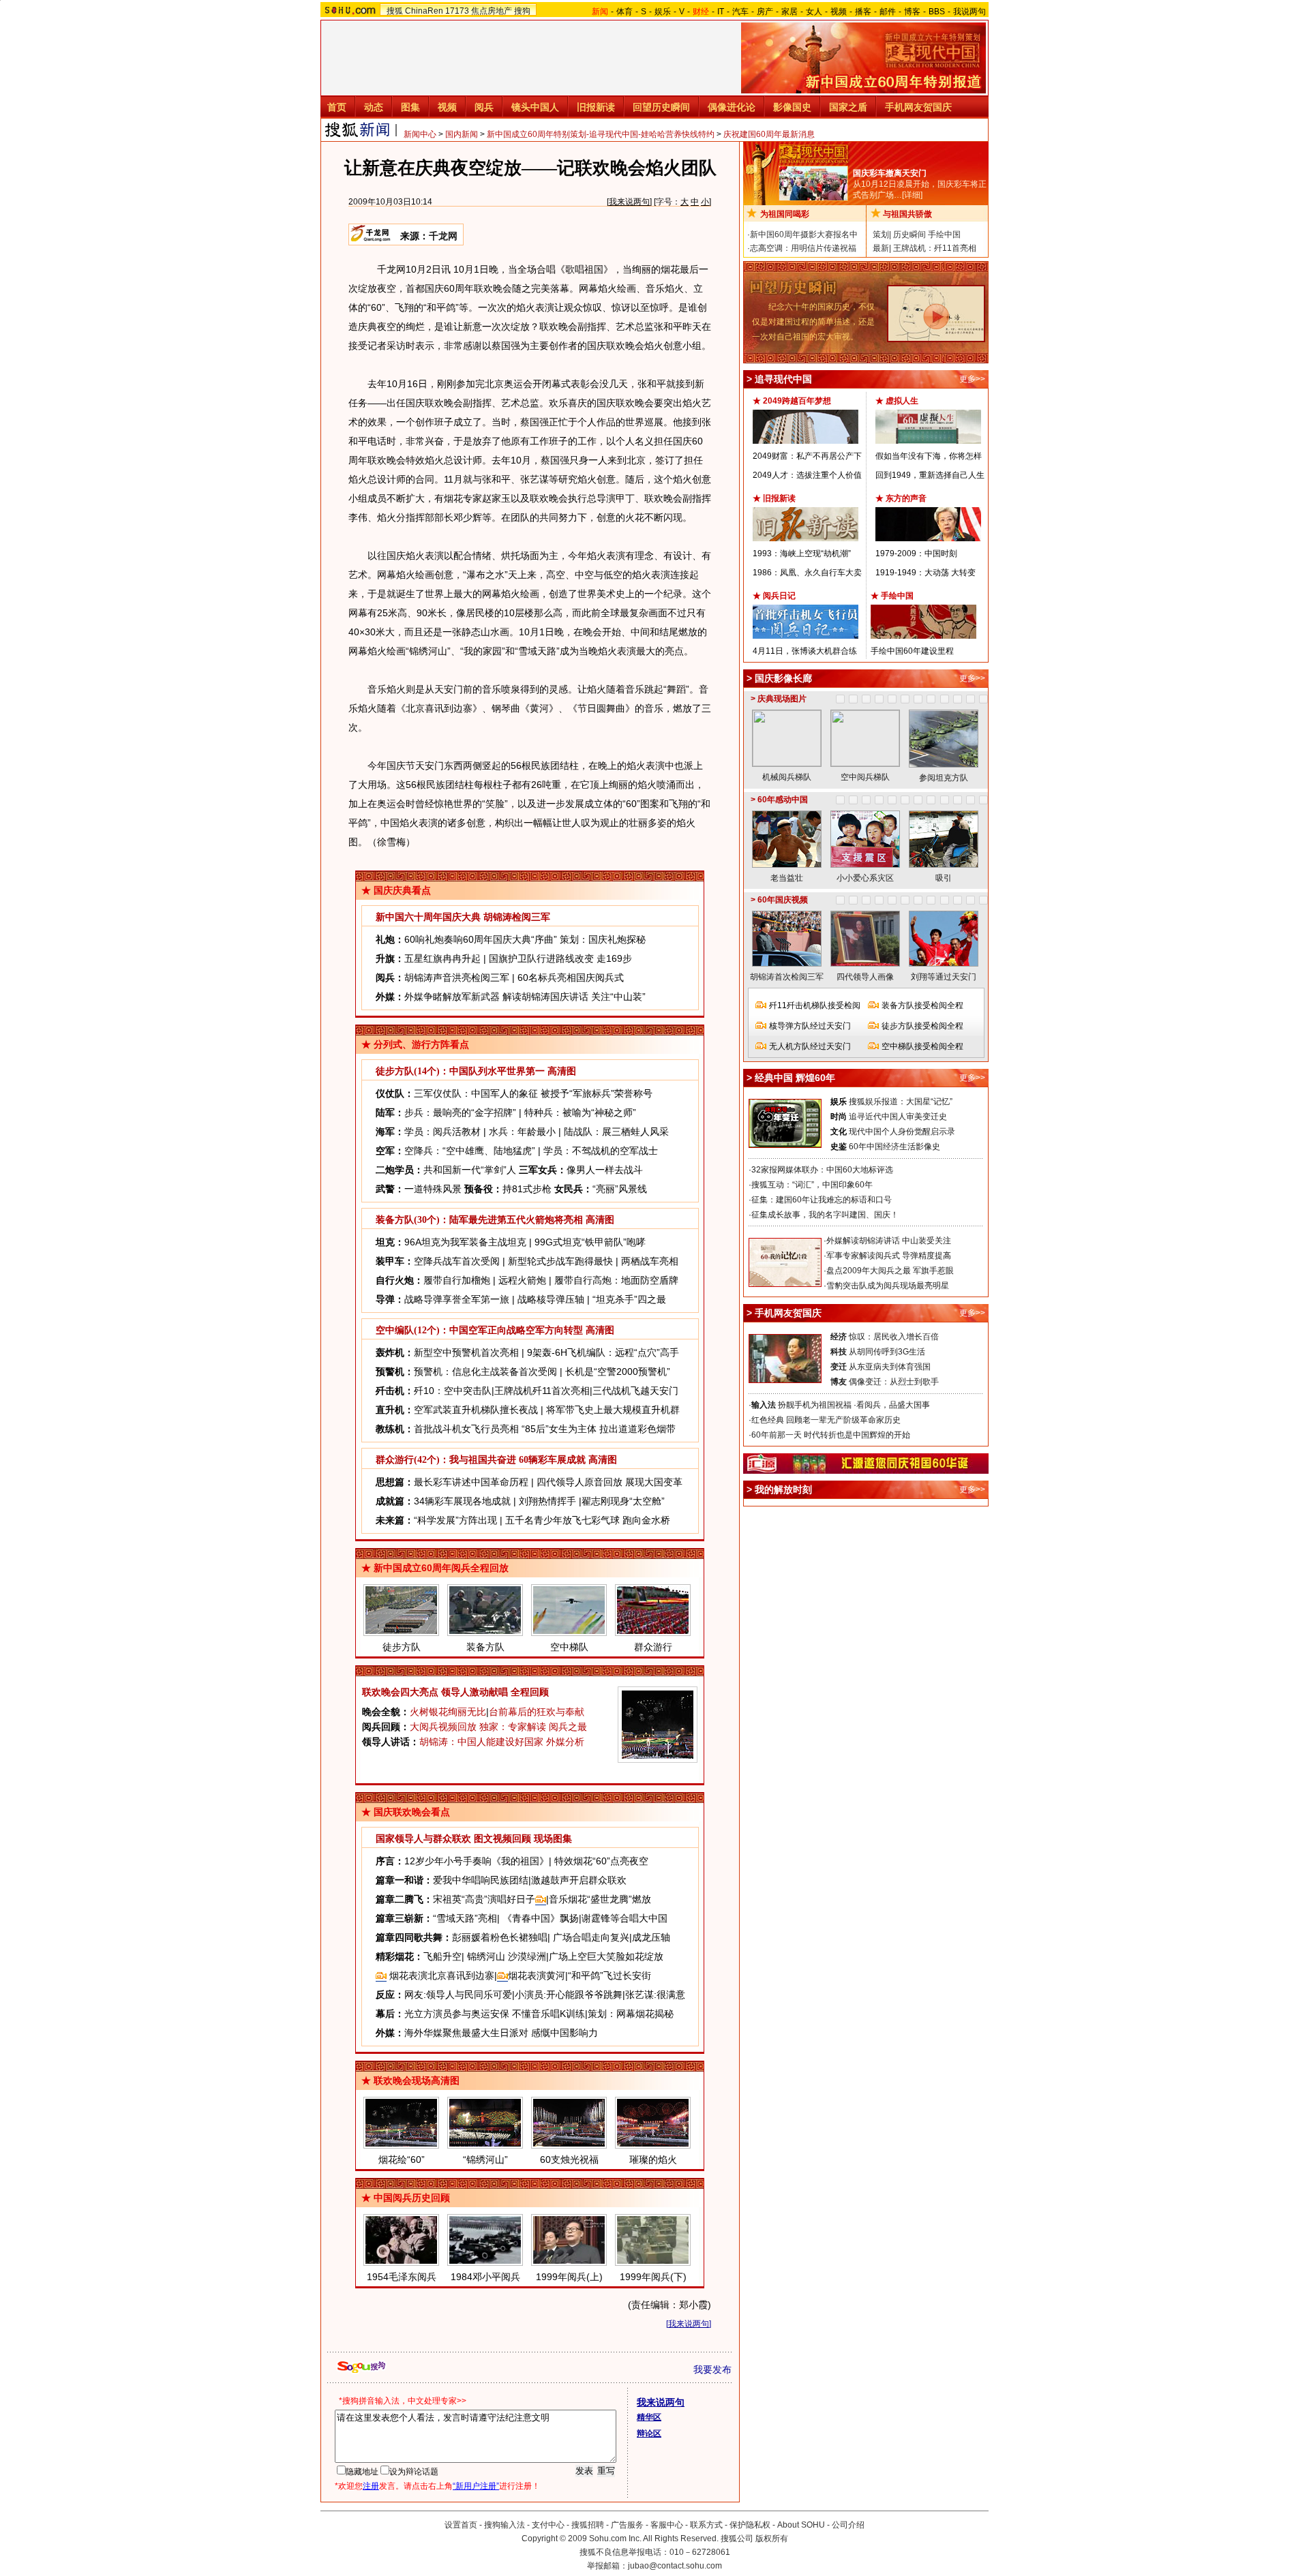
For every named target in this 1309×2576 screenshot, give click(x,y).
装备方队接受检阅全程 (922, 1005)
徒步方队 (402, 1647)
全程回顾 (530, 1692)
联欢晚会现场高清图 (417, 2080)
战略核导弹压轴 (551, 1299)
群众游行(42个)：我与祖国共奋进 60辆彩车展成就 (481, 1460)
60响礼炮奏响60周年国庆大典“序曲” (481, 939)
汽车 (740, 12)
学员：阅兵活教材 (442, 1132)
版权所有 (772, 2539)
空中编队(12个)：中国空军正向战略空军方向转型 (479, 1330)
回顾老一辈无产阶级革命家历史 (843, 1420)
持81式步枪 (527, 1189)
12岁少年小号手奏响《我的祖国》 (477, 1861)
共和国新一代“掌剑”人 (470, 1170)
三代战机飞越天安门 (635, 1391)
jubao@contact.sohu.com (675, 2566)
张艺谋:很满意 (655, 1995)
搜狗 (522, 11)
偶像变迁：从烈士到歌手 (894, 1382)
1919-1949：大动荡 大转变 (926, 573)
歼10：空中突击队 (453, 1391)
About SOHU (801, 2525)
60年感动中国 (783, 800)
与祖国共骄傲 (907, 214)
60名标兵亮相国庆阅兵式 (571, 978)
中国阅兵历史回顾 (412, 2198)
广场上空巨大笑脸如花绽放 (606, 1956)
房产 (765, 12)
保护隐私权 (750, 2525)
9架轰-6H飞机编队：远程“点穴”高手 (603, 1352)
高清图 (562, 1071)
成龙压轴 (651, 1937)
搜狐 (395, 11)
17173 (457, 11)
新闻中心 (420, 134)
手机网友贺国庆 (918, 107)
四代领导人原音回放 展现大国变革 (610, 1482)
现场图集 (553, 1839)
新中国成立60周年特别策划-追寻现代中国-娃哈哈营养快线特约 (601, 134)
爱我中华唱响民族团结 (481, 1880)
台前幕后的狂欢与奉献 (537, 1712)
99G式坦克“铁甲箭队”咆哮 (590, 1242)
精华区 (649, 2417)
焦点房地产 (492, 11)
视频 (839, 12)
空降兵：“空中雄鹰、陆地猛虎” (470, 1151)
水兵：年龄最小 (522, 1132)
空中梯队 (569, 1647)
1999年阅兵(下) (653, 2277)
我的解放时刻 (783, 1489)
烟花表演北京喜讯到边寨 (440, 1975)
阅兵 (484, 107)
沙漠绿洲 (527, 1956)
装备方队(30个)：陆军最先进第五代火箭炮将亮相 (479, 1220)
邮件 (888, 12)
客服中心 (667, 2525)
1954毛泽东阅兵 (402, 2277)
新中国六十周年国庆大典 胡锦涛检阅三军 (463, 917)
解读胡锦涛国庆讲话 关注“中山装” (574, 997)
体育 (625, 12)
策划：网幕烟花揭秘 (631, 2014)
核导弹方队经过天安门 (810, 1026)
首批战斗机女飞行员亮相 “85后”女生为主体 (505, 1429)
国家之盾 (848, 107)
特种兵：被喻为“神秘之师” (580, 1112)
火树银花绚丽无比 (448, 1712)
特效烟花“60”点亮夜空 (601, 1861)
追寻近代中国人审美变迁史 (898, 1117)
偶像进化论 (732, 107)
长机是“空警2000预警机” (618, 1372)
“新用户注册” (476, 2486)
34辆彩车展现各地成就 (462, 1501)
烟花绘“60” (402, 2160)
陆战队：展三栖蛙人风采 (616, 1132)
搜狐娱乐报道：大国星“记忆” (901, 1102)
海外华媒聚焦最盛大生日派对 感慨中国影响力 (501, 2033)
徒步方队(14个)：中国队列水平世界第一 (460, 1071)
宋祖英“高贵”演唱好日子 (484, 1899)
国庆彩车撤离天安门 (890, 173)
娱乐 (663, 12)
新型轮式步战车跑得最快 (560, 1261)
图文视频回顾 (502, 1839)
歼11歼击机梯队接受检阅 (815, 1005)
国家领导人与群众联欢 (423, 1839)
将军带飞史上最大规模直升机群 (613, 1410)
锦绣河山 (486, 1956)
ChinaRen (424, 11)
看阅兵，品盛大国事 (893, 1405)
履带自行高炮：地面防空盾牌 (616, 1280)
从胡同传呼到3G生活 (887, 1352)
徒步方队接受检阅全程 (922, 1026)
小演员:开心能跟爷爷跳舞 (569, 1995)
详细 (912, 195)
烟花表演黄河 (537, 1975)
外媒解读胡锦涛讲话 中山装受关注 (889, 1241)
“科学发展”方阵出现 (455, 1520)
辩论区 (649, 2434)
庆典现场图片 (782, 699)
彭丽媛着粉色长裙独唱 (500, 1937)
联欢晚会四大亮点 (400, 1692)
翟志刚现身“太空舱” (623, 1501)
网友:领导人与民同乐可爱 (458, 1995)
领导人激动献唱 (475, 1692)
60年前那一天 (777, 1435)
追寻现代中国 (783, 379)
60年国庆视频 (783, 900)
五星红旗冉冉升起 (442, 958)
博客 (912, 12)
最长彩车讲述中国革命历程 (471, 1482)
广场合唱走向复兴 (591, 1937)
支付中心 (548, 2525)
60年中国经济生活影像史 (894, 1147)
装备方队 (485, 1647)
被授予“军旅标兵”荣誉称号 (597, 1093)
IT (721, 12)
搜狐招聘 (588, 2525)
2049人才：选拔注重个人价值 (807, 475)
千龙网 (443, 236)
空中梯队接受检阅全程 (922, 1046)
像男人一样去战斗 (605, 1170)
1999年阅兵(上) (569, 2277)
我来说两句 (629, 202)
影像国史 (792, 107)
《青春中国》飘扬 (541, 1918)
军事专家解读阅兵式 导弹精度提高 (889, 1256)
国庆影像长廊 (783, 678)
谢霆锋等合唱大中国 (625, 1918)
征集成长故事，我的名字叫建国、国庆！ (825, 1215)
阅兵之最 (568, 1727)
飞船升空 (442, 1956)
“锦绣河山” (485, 2160)
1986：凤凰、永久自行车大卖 (807, 573)
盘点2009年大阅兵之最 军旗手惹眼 (890, 1271)
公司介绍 (848, 2525)
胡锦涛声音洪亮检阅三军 (457, 978)
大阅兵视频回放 (443, 1727)
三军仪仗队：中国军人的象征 (476, 1093)
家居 (789, 12)
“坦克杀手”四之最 (629, 1299)
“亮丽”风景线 (620, 1189)
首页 (337, 107)
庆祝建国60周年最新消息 (769, 134)
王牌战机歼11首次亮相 (542, 1391)
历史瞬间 (909, 234)
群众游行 (653, 1647)
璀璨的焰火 (653, 2160)
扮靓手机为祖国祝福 (815, 1405)
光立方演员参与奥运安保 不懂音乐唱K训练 (495, 2014)
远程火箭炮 (522, 1280)
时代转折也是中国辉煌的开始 (857, 1435)
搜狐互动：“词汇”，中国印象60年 (812, 1185)
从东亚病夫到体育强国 (890, 1367)
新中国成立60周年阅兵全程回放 (441, 1568)
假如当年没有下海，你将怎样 (929, 456)
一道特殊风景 (433, 1189)
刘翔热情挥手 (547, 1501)
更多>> (972, 379)
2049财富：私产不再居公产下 (807, 456)
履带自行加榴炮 (457, 1280)
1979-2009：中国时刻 (916, 554)
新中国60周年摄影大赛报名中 (804, 234)
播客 (863, 12)
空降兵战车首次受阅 (457, 1261)
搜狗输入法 (505, 2525)
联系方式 (706, 2525)
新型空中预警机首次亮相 (466, 1352)
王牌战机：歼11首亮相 (935, 248)
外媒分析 (565, 1742)
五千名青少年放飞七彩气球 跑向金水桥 (588, 1520)
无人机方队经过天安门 (810, 1046)
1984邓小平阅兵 (485, 2277)
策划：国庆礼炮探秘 (603, 939)
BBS (937, 12)
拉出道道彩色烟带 (637, 1429)
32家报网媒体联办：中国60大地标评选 (822, 1170)
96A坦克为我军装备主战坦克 (465, 1242)
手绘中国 (944, 234)
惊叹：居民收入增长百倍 (894, 1337)
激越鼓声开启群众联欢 (579, 1880)
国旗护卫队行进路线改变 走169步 (560, 958)
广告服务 (627, 2525)
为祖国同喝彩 (785, 214)
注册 (371, 2486)
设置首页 (461, 2525)
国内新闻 (462, 134)
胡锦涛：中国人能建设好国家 (481, 1742)
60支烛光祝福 (569, 2160)
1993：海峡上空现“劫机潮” (802, 554)
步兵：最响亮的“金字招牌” (460, 1112)
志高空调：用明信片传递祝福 (803, 248)
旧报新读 (596, 107)
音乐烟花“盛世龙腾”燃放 (600, 1899)
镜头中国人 (535, 107)
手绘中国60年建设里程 (912, 651)
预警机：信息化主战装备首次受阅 (485, 1372)
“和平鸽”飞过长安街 (610, 1975)
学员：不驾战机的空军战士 (601, 1151)
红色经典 (768, 1420)
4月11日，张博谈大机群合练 (805, 651)
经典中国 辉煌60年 (795, 1078)
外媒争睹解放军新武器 (452, 997)
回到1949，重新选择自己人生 (930, 475)
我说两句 (969, 12)
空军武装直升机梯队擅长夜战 (476, 1410)
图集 (410, 107)
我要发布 (712, 2369)
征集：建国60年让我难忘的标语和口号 (822, 1200)
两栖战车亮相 (650, 1261)
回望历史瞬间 (661, 107)
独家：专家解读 (513, 1727)
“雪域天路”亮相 (465, 1918)
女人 (814, 12)
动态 (374, 107)
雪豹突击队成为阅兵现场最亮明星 (888, 1286)
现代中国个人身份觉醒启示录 (902, 1132)
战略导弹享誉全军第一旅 (457, 1299)
